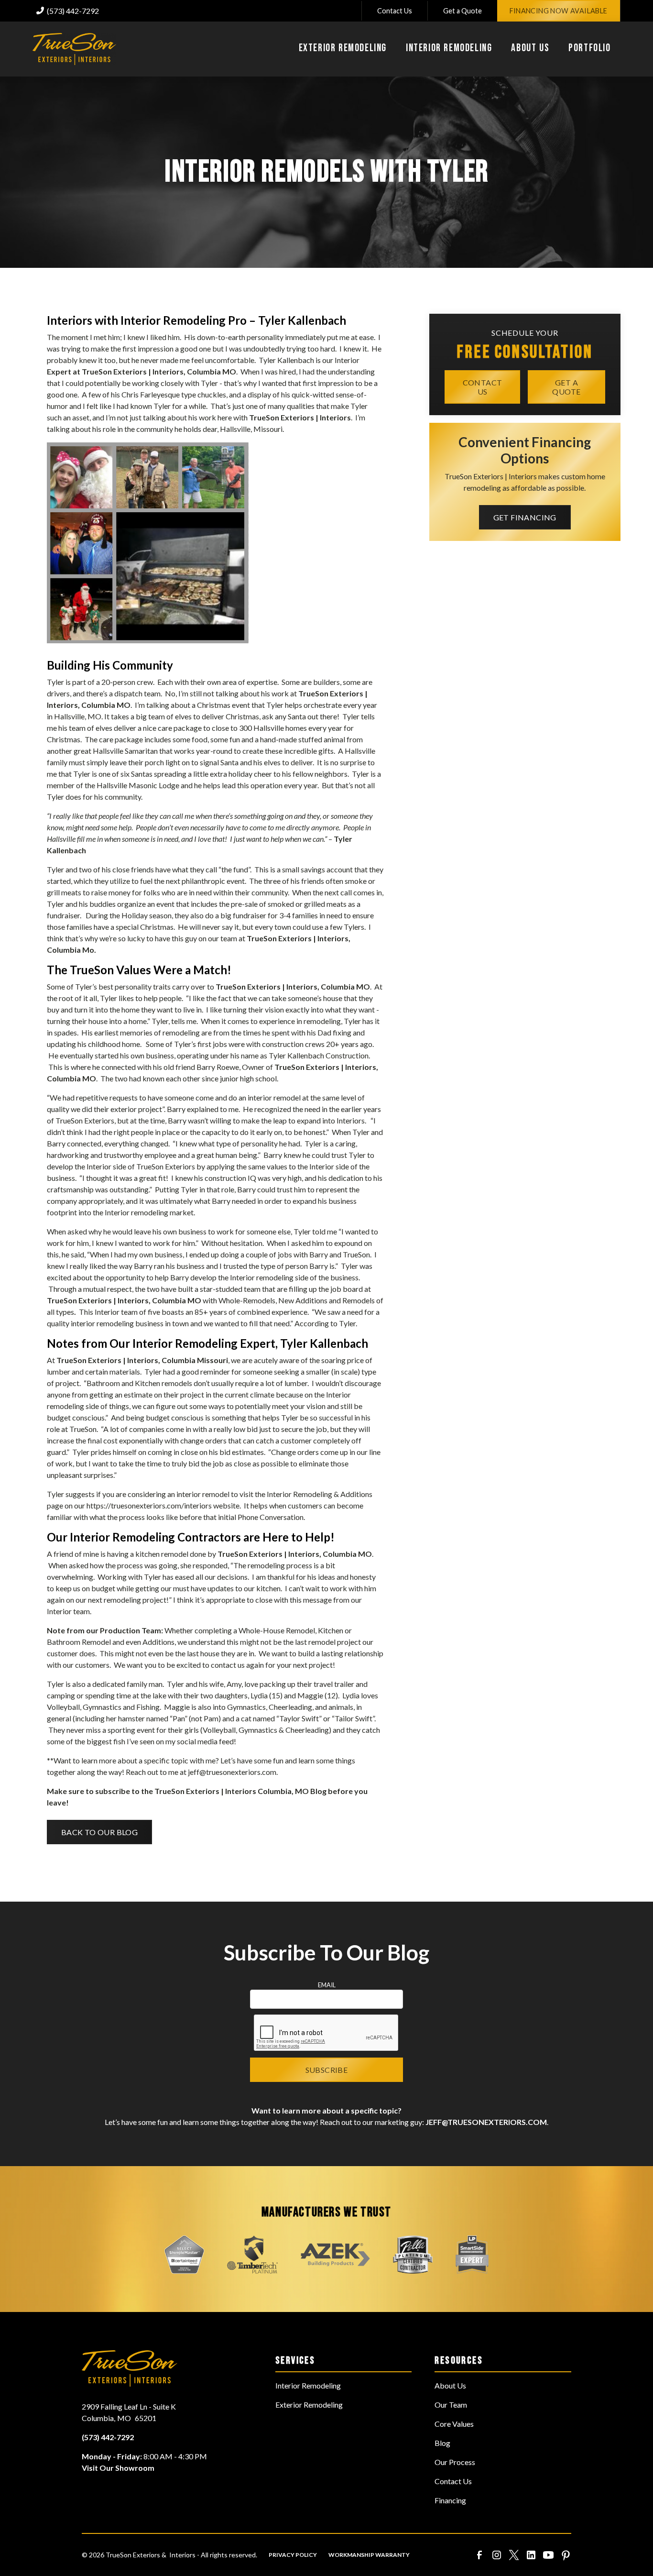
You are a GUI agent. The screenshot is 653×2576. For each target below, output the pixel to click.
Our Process (455, 2462)
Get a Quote (463, 11)
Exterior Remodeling (309, 2405)
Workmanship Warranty (369, 2555)
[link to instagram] (497, 2555)
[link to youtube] (548, 2555)
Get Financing (525, 517)
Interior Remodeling (308, 2385)
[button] (343, 49)
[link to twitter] (514, 2555)
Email (327, 1985)
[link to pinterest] (566, 2555)
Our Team (451, 2405)
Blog (442, 2443)
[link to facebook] (479, 2555)
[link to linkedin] (531, 2555)
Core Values (454, 2424)
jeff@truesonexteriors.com (232, 1772)
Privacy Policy (293, 2555)
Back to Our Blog (99, 1832)
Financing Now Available (559, 11)
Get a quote (566, 386)
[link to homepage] (74, 49)
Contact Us (395, 11)
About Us (450, 2385)
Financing (450, 2500)
